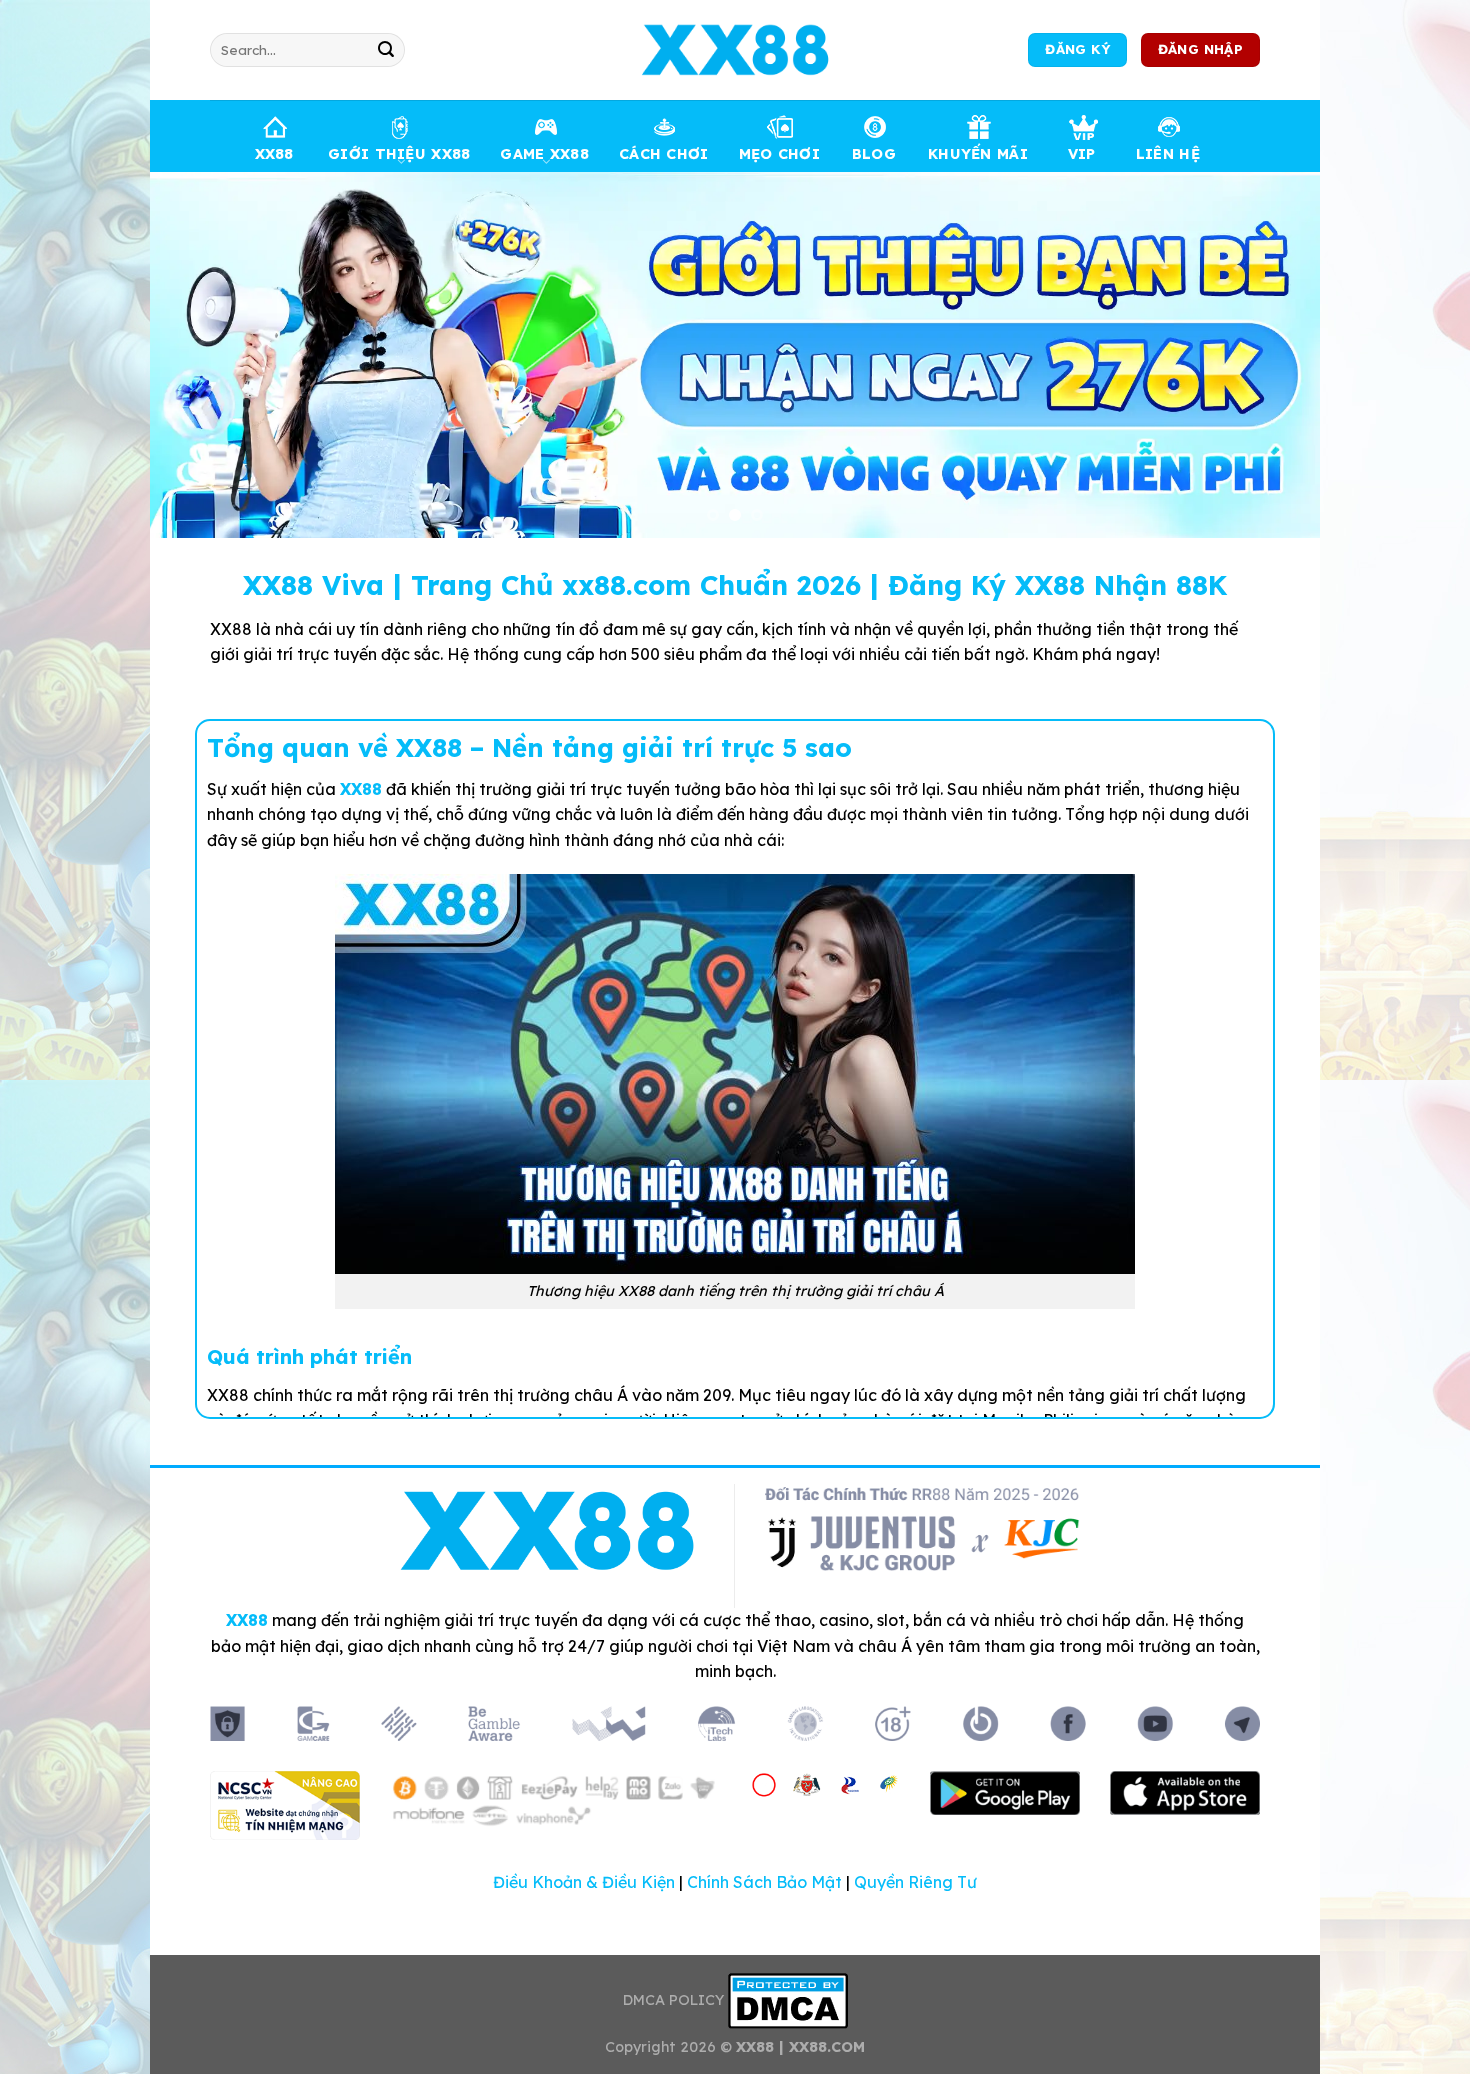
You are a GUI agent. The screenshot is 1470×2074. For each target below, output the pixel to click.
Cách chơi (664, 154)
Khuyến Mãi (978, 154)
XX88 (274, 154)
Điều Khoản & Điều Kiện (584, 1882)
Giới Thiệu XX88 (399, 154)
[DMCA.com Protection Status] (788, 1999)
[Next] (1271, 354)
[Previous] (199, 354)
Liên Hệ (1168, 154)
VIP (1082, 154)
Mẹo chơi (779, 154)
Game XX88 (544, 154)
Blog (874, 154)
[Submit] (386, 50)
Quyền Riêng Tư (915, 1882)
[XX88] (735, 50)
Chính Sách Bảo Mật (764, 1882)
